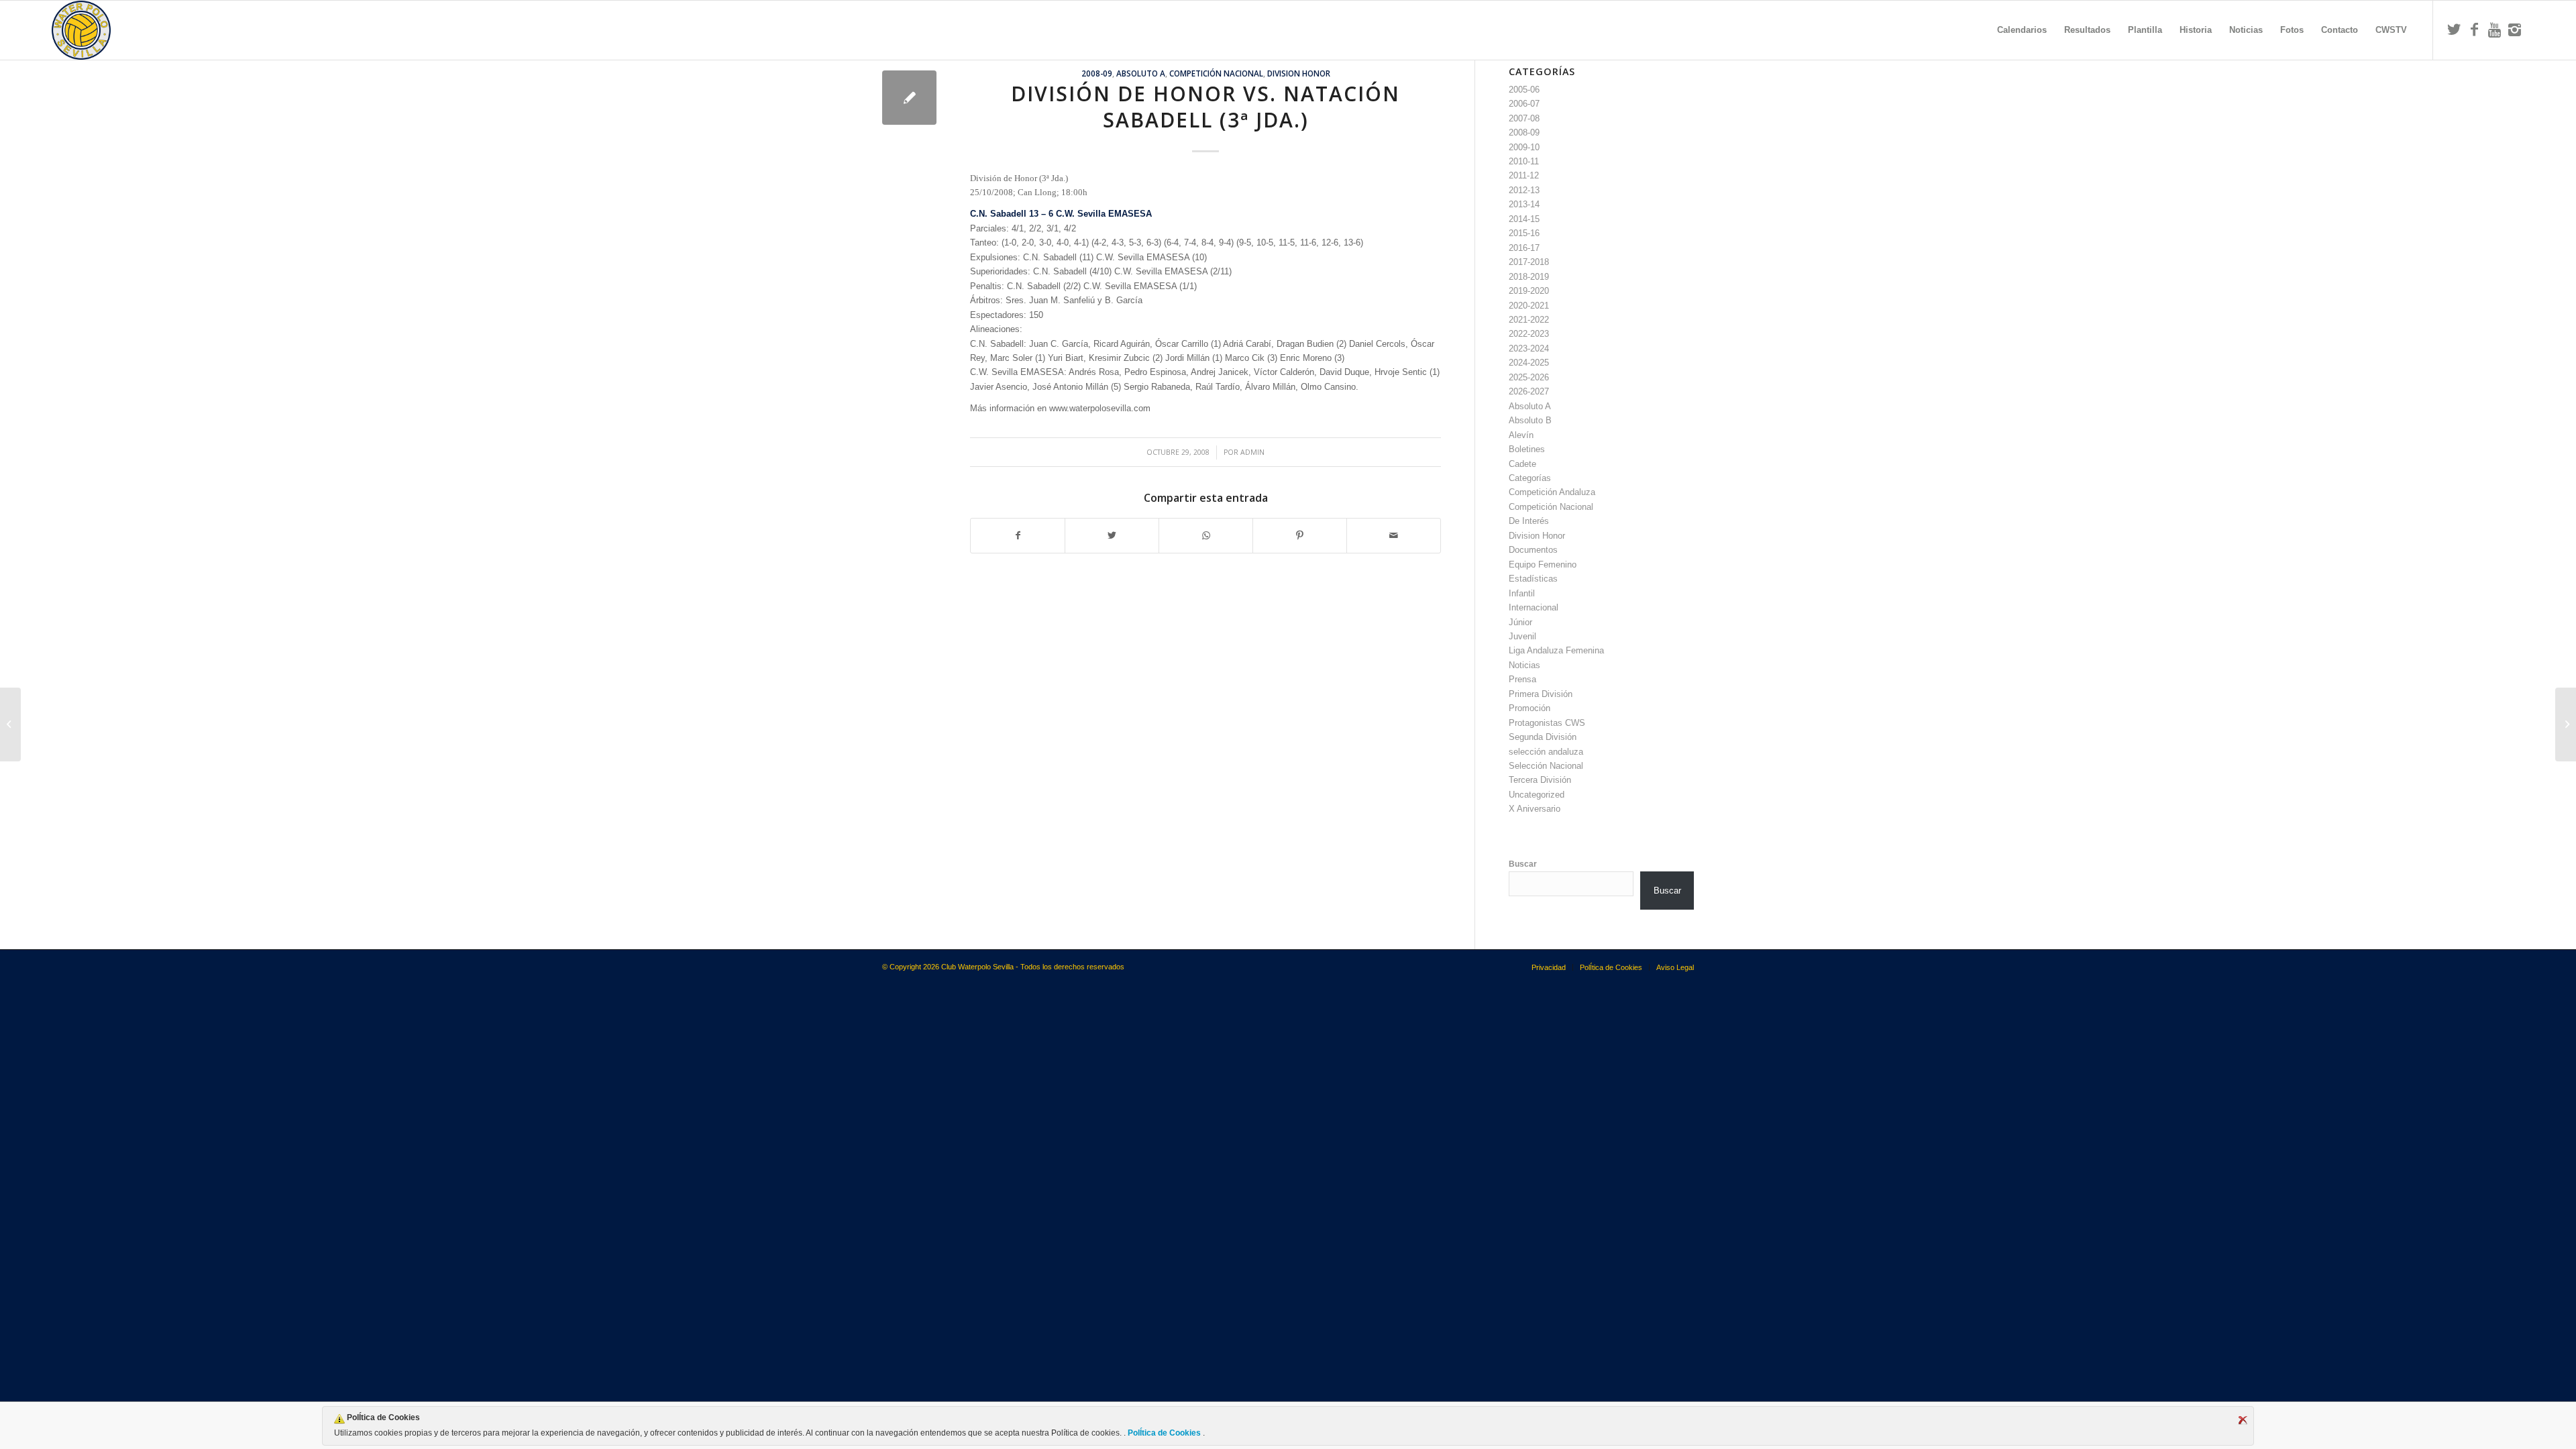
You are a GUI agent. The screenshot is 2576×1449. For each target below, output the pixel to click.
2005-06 (1524, 90)
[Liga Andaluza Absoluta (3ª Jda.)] (10, 724)
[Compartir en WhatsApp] (1206, 536)
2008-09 (1097, 73)
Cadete (1522, 464)
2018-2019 (1529, 277)
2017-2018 (1529, 262)
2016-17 (1524, 248)
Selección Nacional (1546, 766)
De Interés (1529, 521)
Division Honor (1299, 73)
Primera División (1541, 694)
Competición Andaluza (1552, 492)
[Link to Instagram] (2514, 30)
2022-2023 (1529, 334)
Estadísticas (1533, 579)
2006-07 (1524, 104)
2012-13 (1524, 190)
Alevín (1521, 435)
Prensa (1522, 679)
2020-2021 (1529, 306)
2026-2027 (1529, 391)
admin (1252, 452)
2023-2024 (1529, 348)
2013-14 (1524, 204)
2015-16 (1524, 233)
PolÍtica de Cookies (1164, 1433)
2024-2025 (1529, 363)
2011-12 (1524, 175)
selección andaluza (1546, 752)
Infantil (1522, 593)
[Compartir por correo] (1394, 536)
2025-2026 (1529, 377)
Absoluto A (1141, 73)
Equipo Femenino (1543, 565)
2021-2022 (1529, 320)
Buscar (1523, 864)
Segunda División (1543, 737)
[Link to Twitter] (2454, 30)
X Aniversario (1535, 809)
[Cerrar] (2243, 1420)
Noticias (1524, 665)
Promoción (1529, 708)
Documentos (1533, 550)
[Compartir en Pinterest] (1300, 536)
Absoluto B (1530, 420)
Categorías (1530, 478)
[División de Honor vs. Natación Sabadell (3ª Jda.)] (909, 98)
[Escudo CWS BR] (81, 30)
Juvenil (1522, 636)
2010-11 (1524, 161)
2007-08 (1524, 118)
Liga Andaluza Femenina (1556, 650)
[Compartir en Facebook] (1018, 536)
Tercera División (1540, 780)
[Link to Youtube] (2494, 30)
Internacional (1534, 607)
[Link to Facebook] (2474, 30)
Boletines (1527, 449)
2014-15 (1524, 219)
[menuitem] (2022, 30)
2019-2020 (1529, 291)
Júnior (1520, 622)
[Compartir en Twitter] (1112, 536)
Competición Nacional (1216, 73)
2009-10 (1524, 147)
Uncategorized (1537, 795)
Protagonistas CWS (1547, 723)
